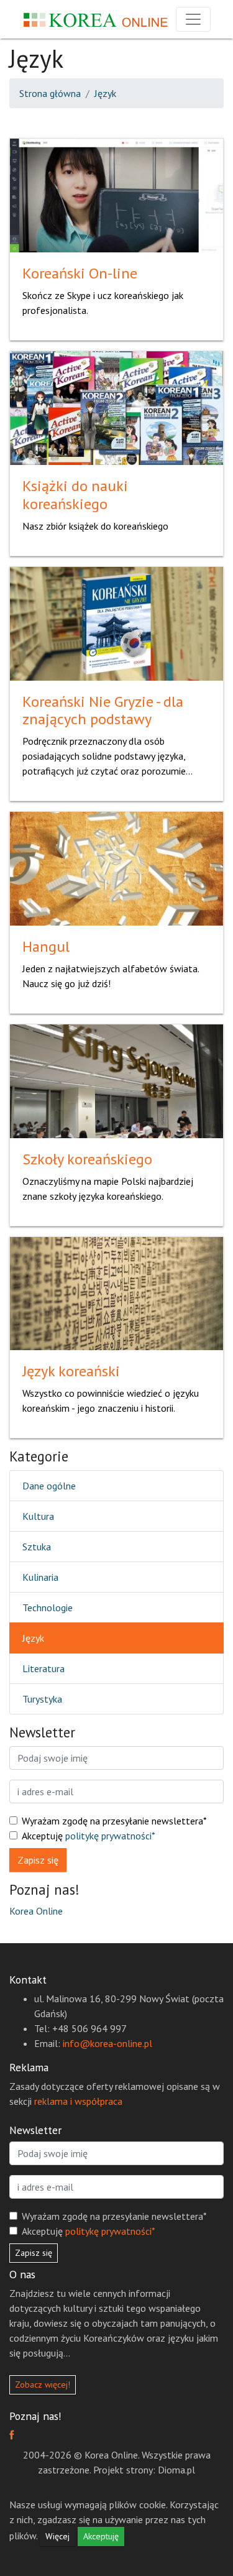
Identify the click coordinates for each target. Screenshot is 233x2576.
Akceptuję (89, 1836)
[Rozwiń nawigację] (193, 19)
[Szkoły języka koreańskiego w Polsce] (116, 1080)
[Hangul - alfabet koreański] (116, 868)
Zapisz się (38, 1860)
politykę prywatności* (110, 1836)
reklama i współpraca (78, 2101)
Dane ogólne (49, 1486)
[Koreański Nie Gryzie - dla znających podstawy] (116, 622)
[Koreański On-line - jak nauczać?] (116, 195)
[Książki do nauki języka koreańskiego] (116, 407)
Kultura (38, 1516)
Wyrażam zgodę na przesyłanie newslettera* (114, 1821)
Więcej (57, 2536)
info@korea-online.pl (107, 2043)
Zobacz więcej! (43, 2385)
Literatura (43, 1668)
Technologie (48, 1608)
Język (105, 93)
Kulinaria (40, 1577)
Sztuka (37, 1547)
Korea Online (36, 1911)
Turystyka (42, 1699)
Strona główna (50, 93)
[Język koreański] (116, 1292)
